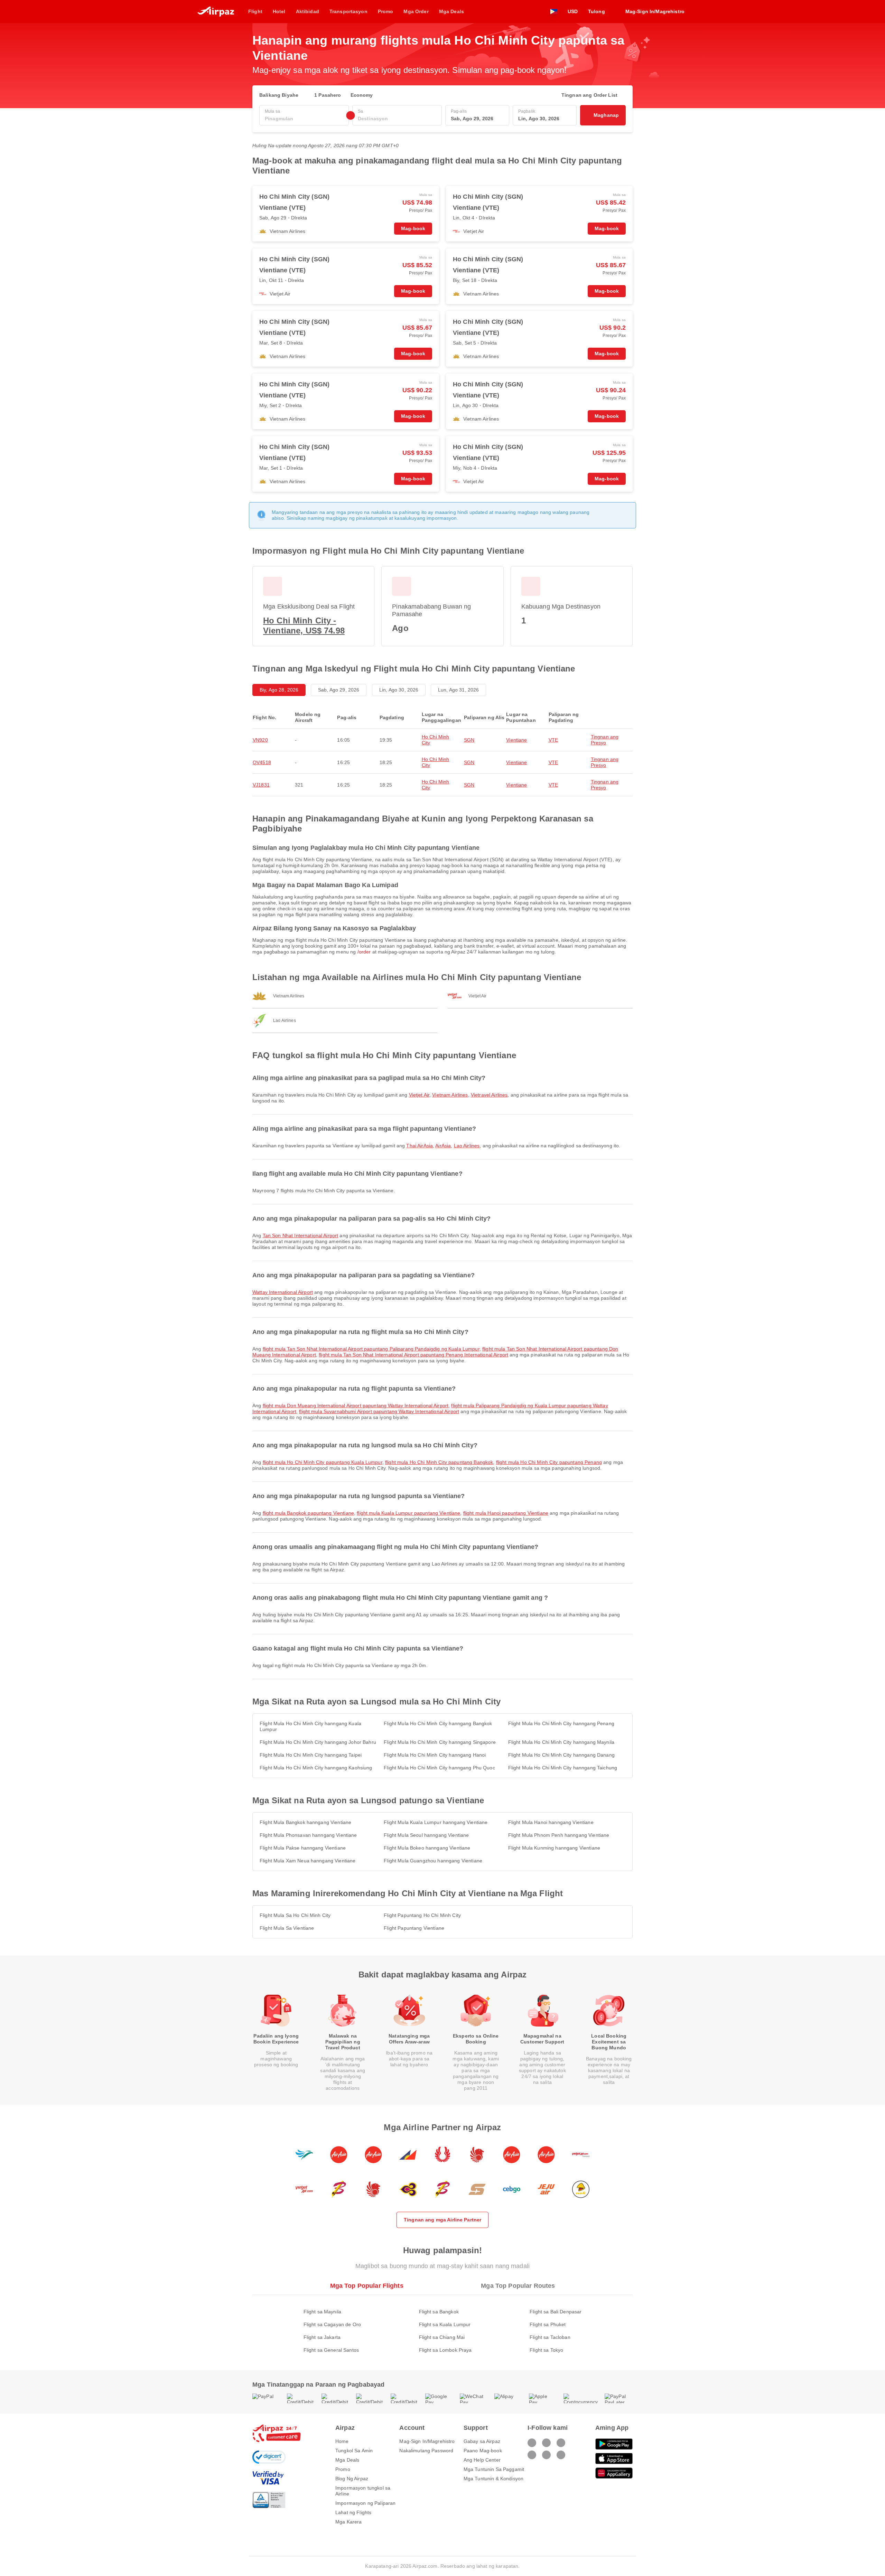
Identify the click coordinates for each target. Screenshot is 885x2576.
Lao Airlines (467, 1146)
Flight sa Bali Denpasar (556, 2312)
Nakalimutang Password (426, 2451)
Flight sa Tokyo (546, 2350)
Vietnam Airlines (450, 1095)
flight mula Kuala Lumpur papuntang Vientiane (408, 1513)
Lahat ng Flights (353, 2512)
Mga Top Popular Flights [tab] (367, 2286)
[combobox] (304, 119)
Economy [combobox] (362, 95)
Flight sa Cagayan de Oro (332, 2324)
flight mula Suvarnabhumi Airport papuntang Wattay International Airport (379, 1411)
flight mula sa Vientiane (287, 1928)
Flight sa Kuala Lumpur (445, 2324)
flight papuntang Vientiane (414, 1928)
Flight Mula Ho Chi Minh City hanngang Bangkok (438, 1723)
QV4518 (262, 762)
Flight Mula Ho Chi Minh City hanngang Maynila (561, 1742)
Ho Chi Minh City (436, 740)
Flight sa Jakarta (322, 2337)
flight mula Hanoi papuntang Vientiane (506, 1513)
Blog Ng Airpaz (352, 2479)
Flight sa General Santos (331, 2350)
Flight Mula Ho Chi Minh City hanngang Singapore (440, 1742)
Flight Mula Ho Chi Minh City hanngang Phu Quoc (439, 1768)
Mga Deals (347, 2460)
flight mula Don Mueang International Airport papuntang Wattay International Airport (356, 1405)
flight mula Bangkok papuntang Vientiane (308, 1513)
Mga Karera (348, 2522)
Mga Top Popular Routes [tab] (518, 2286)
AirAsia (443, 1146)
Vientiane (516, 740)
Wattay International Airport (283, 1292)
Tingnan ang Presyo (605, 740)
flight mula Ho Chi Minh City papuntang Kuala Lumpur (323, 1462)
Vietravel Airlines (489, 1095)
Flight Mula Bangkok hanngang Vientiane (305, 1822)
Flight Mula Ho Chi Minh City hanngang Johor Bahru (318, 1742)
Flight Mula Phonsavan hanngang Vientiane (308, 1835)
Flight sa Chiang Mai (442, 2337)
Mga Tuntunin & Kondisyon (493, 2479)
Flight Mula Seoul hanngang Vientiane (426, 1835)
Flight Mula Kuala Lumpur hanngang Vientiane (436, 1822)
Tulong (597, 11)
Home (342, 2441)
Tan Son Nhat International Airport (301, 1235)
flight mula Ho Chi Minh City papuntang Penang (549, 1462)
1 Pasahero (328, 95)
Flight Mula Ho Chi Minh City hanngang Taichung (563, 1768)
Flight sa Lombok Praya (445, 2350)
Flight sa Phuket (548, 2324)
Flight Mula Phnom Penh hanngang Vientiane (559, 1835)
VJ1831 (261, 785)
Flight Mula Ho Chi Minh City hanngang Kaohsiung (316, 1768)
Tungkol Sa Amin (354, 2451)
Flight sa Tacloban (550, 2337)
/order (364, 952)
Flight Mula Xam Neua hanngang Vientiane (308, 1861)
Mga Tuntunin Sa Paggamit (494, 2469)
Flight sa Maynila (322, 2312)
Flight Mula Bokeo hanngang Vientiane (427, 1848)
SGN (469, 740)
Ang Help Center (482, 2460)
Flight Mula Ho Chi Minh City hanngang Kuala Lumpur (310, 1726)
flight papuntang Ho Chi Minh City (422, 1915)
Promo (343, 2469)
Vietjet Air (419, 1095)
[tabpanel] (442, 2324)
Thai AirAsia (420, 1146)
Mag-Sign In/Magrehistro (427, 2441)
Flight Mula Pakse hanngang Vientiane (303, 1848)
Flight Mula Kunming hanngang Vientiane (554, 1848)
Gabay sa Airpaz (482, 2441)
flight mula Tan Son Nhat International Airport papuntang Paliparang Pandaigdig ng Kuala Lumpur (371, 1349)
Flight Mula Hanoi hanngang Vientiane (551, 1822)
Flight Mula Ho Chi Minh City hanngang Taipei (311, 1755)
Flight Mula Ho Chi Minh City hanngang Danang (561, 1755)
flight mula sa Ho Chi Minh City (295, 1915)
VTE (553, 740)
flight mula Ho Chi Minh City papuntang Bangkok (439, 1462)
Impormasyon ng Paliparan (365, 2503)
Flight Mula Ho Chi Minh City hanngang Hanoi (435, 1755)
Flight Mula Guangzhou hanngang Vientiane (433, 1861)
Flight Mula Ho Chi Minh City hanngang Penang (561, 1723)
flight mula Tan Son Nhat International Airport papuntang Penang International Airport (413, 1355)
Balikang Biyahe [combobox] (279, 95)
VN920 (260, 740)
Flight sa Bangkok (439, 2312)
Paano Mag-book (483, 2451)
